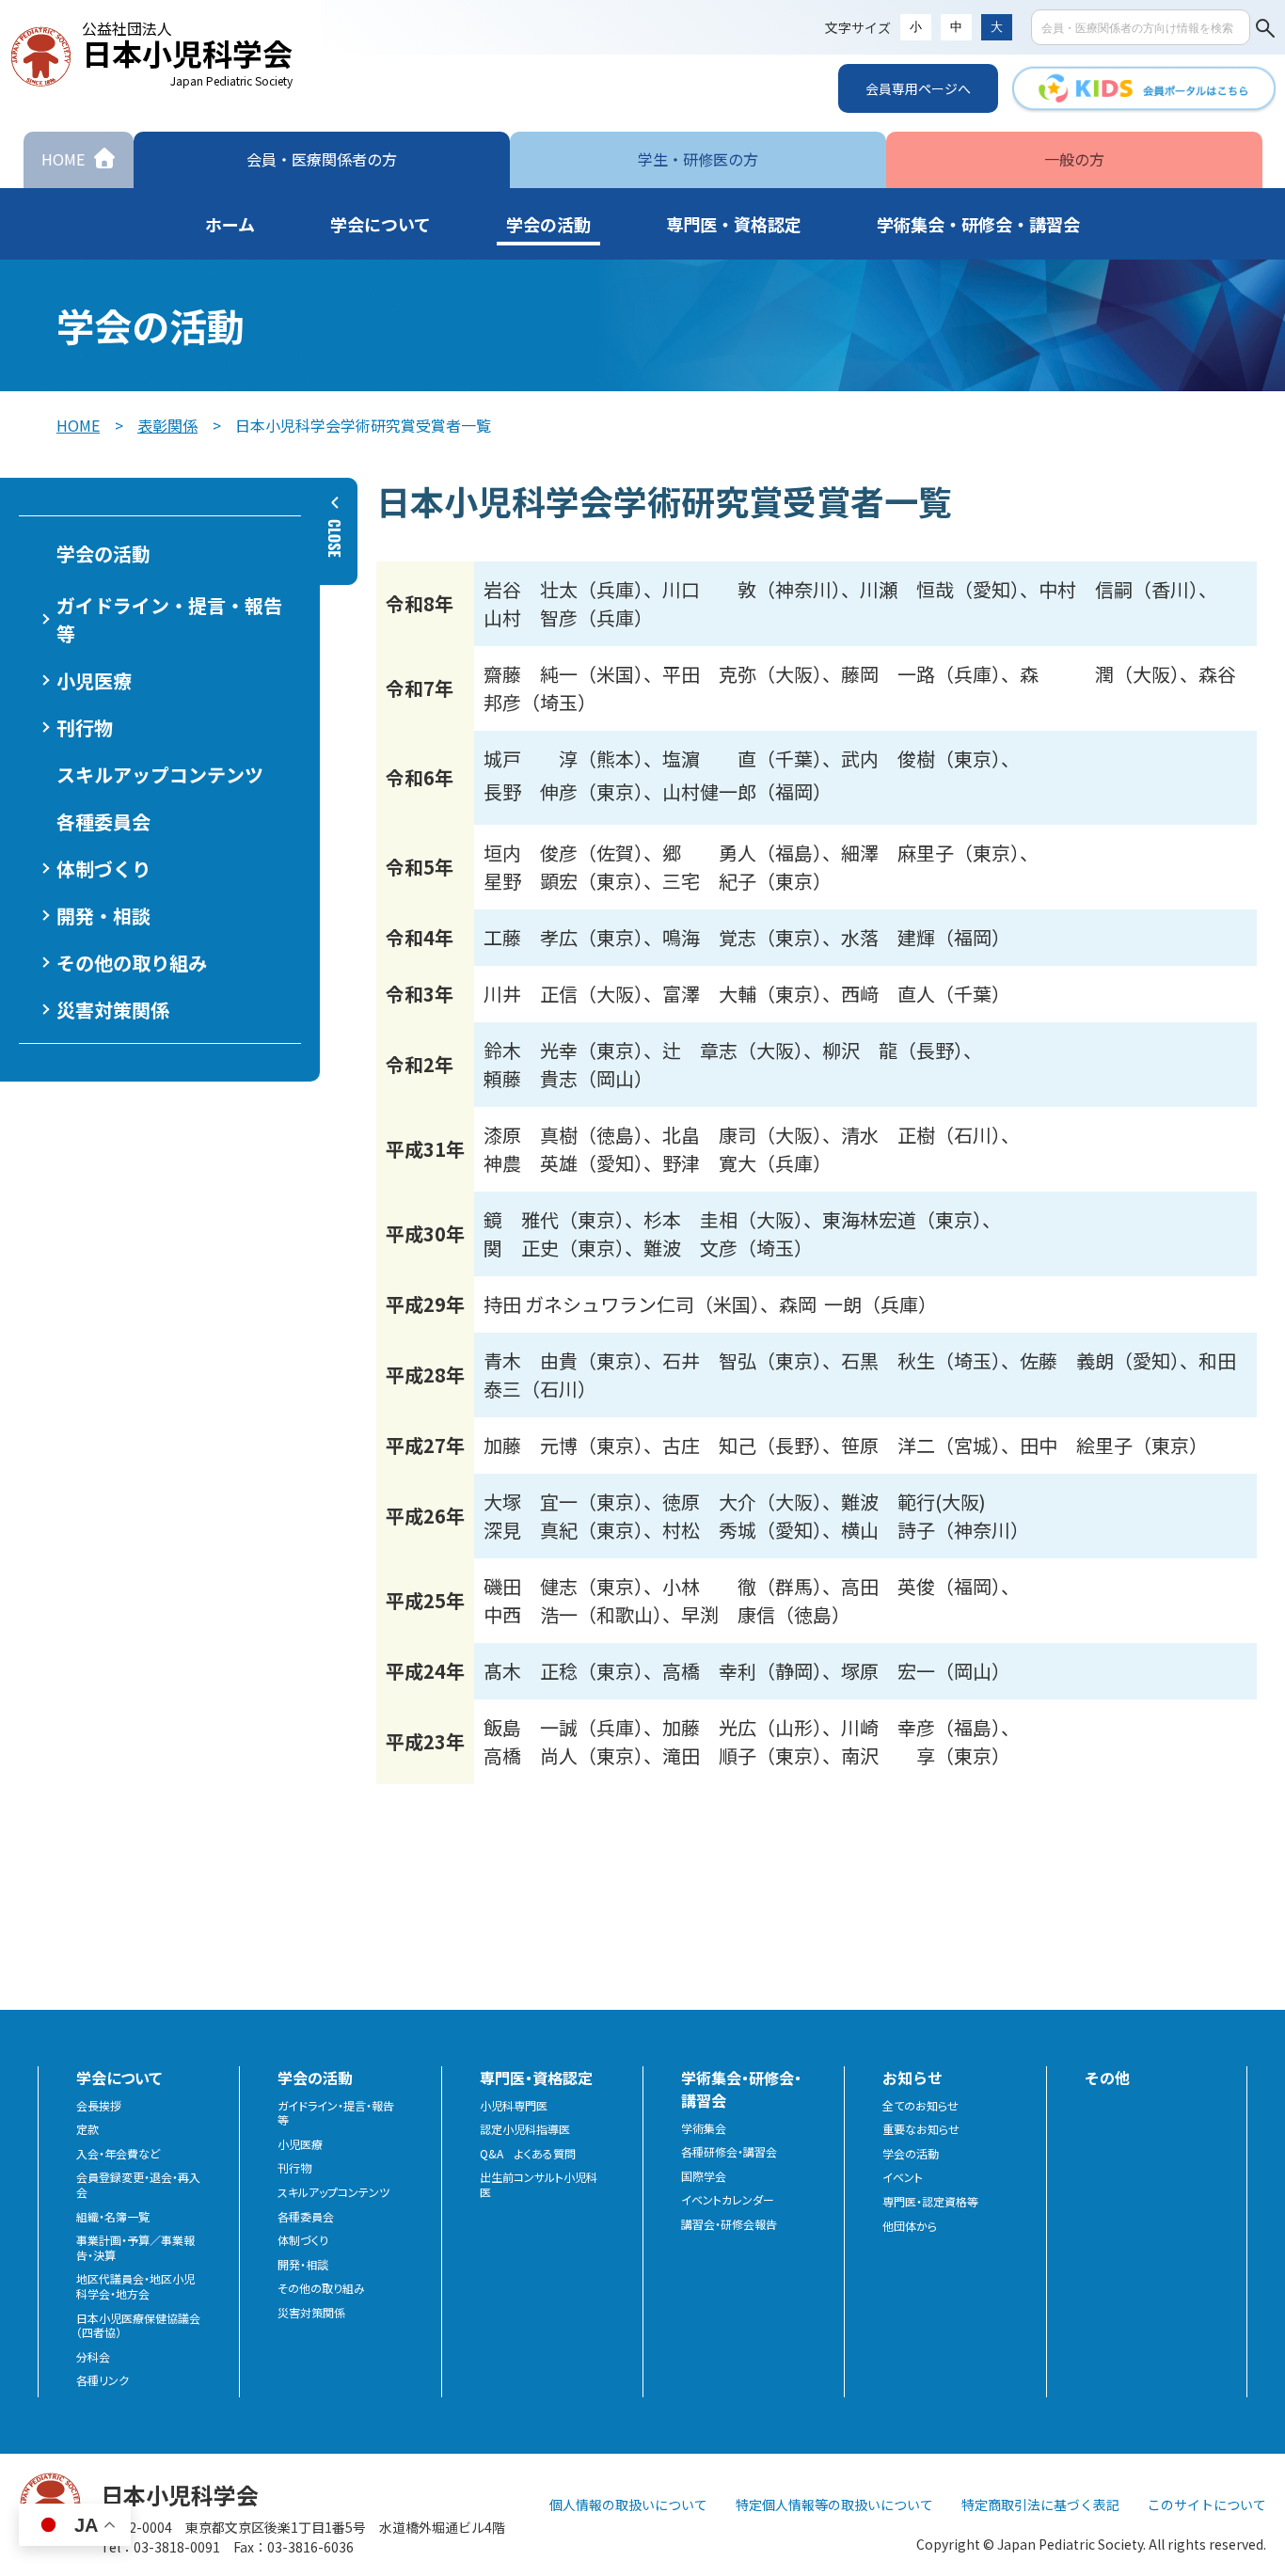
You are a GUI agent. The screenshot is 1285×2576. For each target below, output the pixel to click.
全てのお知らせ (920, 2106)
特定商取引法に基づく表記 (1040, 2505)
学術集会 (704, 2128)
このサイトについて (1207, 2505)
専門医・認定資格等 (930, 2202)
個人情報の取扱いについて (628, 2505)
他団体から (910, 2226)
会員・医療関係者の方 (322, 159)
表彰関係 (167, 425)
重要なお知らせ (921, 2129)
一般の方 (1074, 159)
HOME (78, 425)
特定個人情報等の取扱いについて (834, 2505)
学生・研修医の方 (698, 159)
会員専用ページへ (918, 88)
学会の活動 (911, 2154)
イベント (903, 2177)
